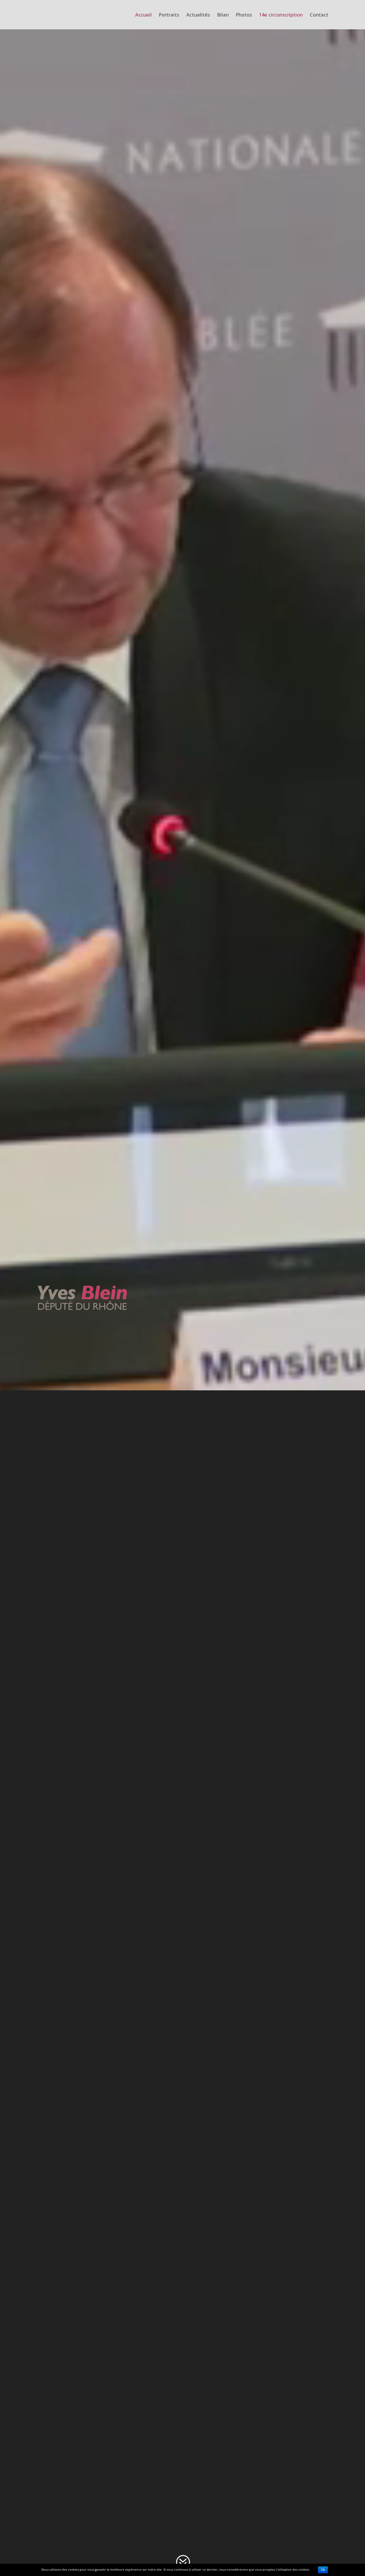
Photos (244, 15)
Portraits (169, 15)
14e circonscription (281, 15)
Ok (323, 2570)
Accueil (143, 15)
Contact (319, 15)
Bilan (223, 15)
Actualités (198, 15)
